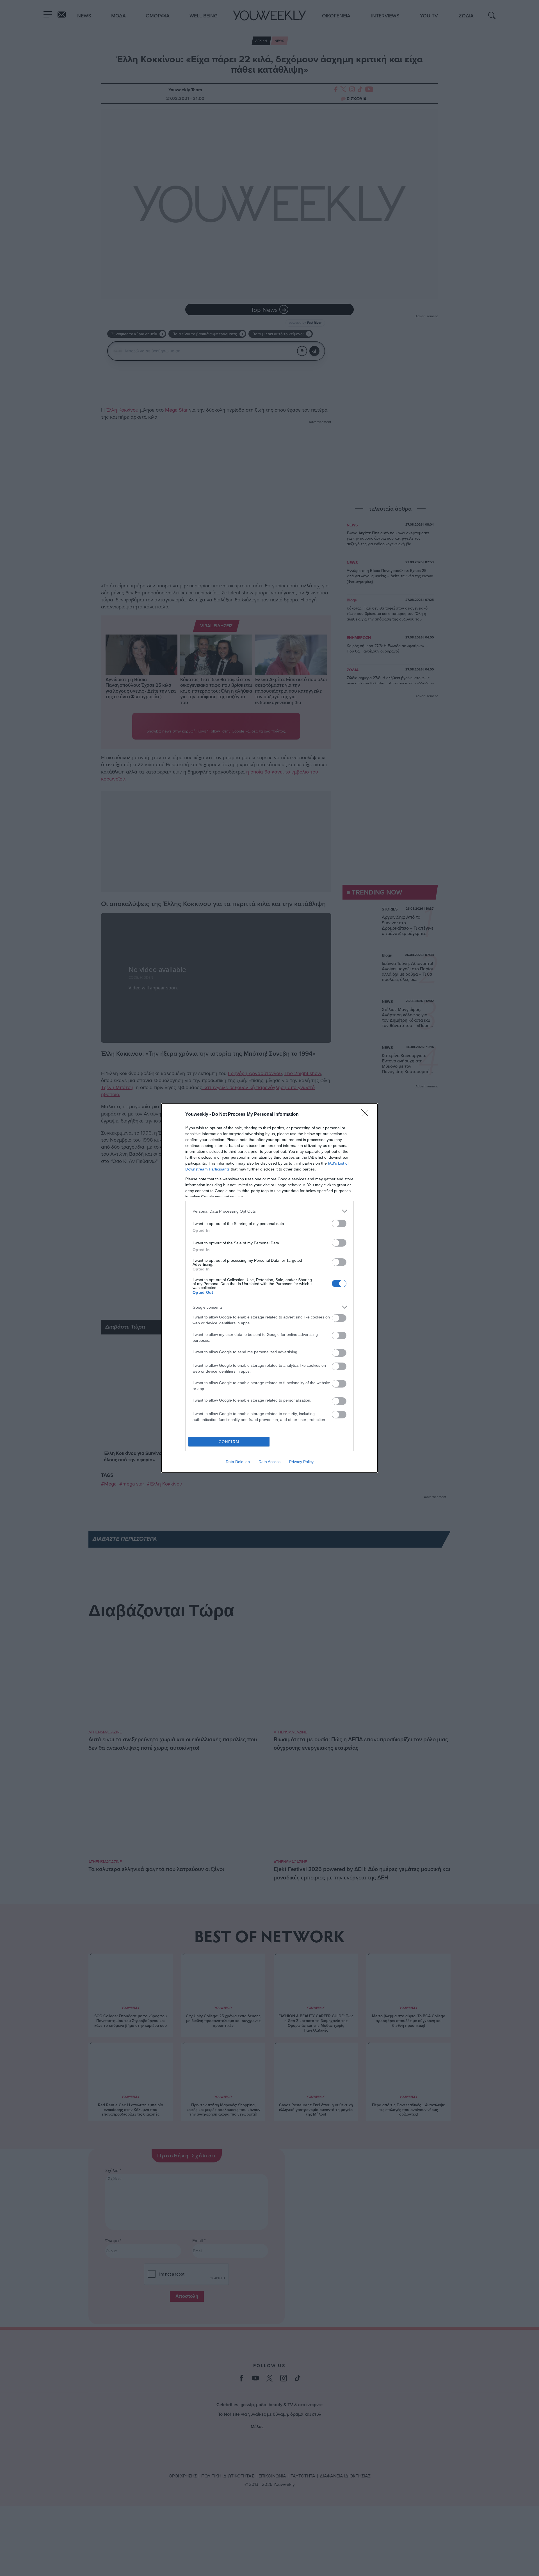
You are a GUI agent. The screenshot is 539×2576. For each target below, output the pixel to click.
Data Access (269, 1462)
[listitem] (269, 1211)
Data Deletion (238, 1462)
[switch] (339, 1223)
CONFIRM (229, 1442)
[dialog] (269, 1288)
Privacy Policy (301, 1462)
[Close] (367, 1115)
